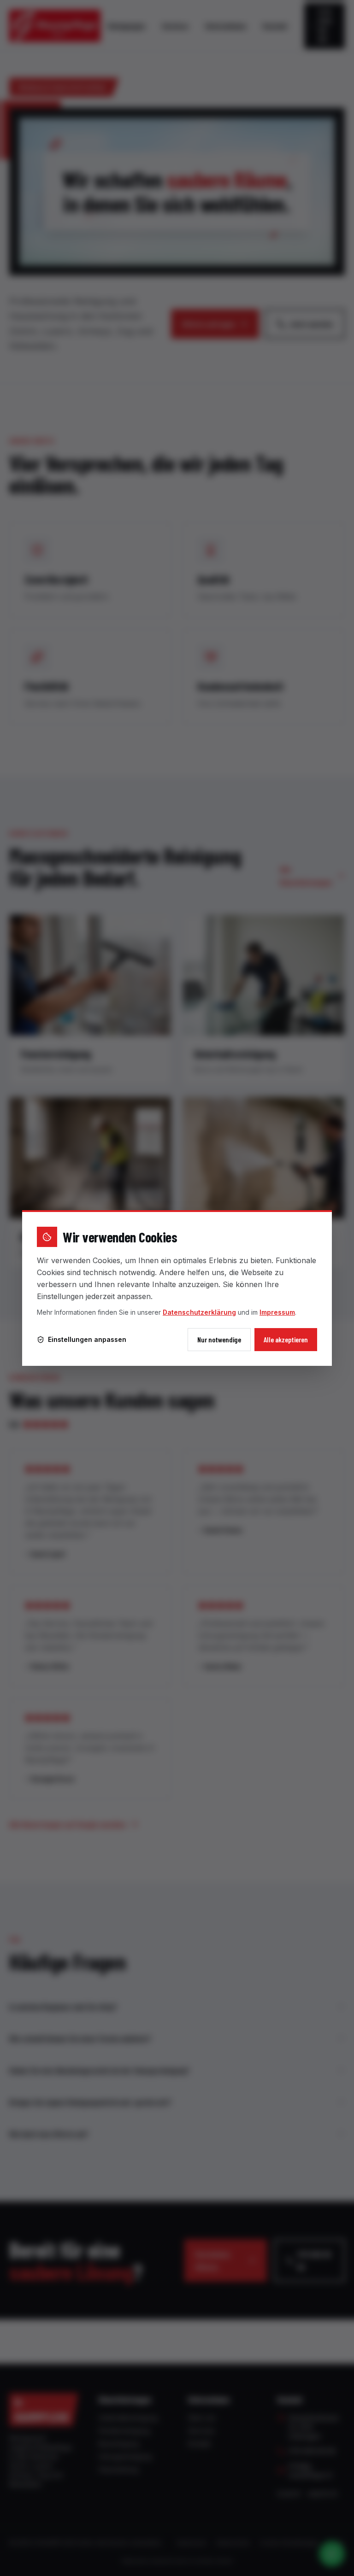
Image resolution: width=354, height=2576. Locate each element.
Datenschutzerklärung (199, 1312)
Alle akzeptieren (286, 1339)
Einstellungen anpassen (87, 1339)
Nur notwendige (219, 1339)
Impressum (277, 1312)
